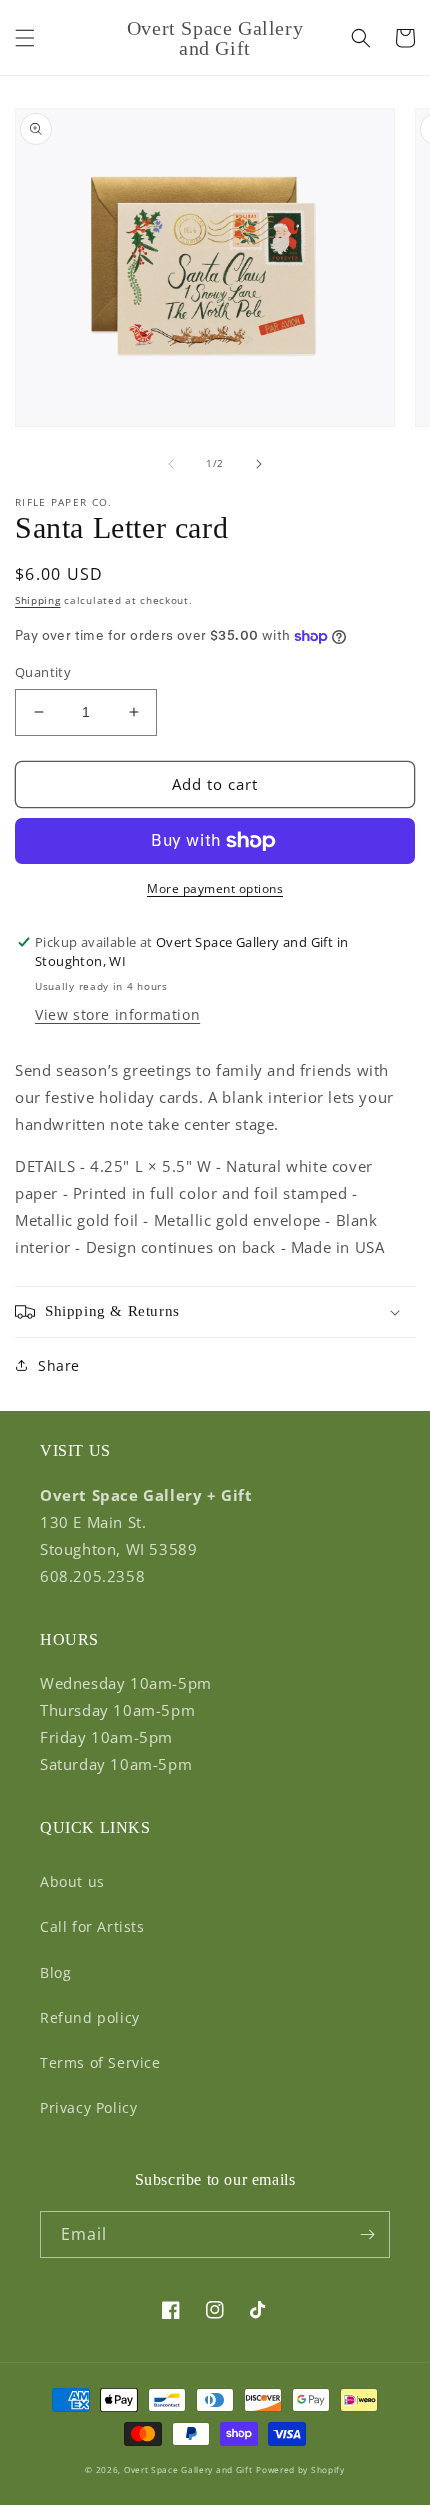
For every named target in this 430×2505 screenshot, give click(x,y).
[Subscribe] (367, 2234)
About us (72, 1881)
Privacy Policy (88, 2107)
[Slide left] (171, 464)
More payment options (215, 888)
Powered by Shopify (300, 2469)
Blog (55, 1972)
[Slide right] (259, 464)
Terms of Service (100, 2062)
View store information (117, 1014)
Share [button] (59, 1365)
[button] (25, 38)
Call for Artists (92, 1926)
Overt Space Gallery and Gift (188, 2469)
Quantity (43, 672)
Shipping (38, 600)
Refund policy (90, 2017)
